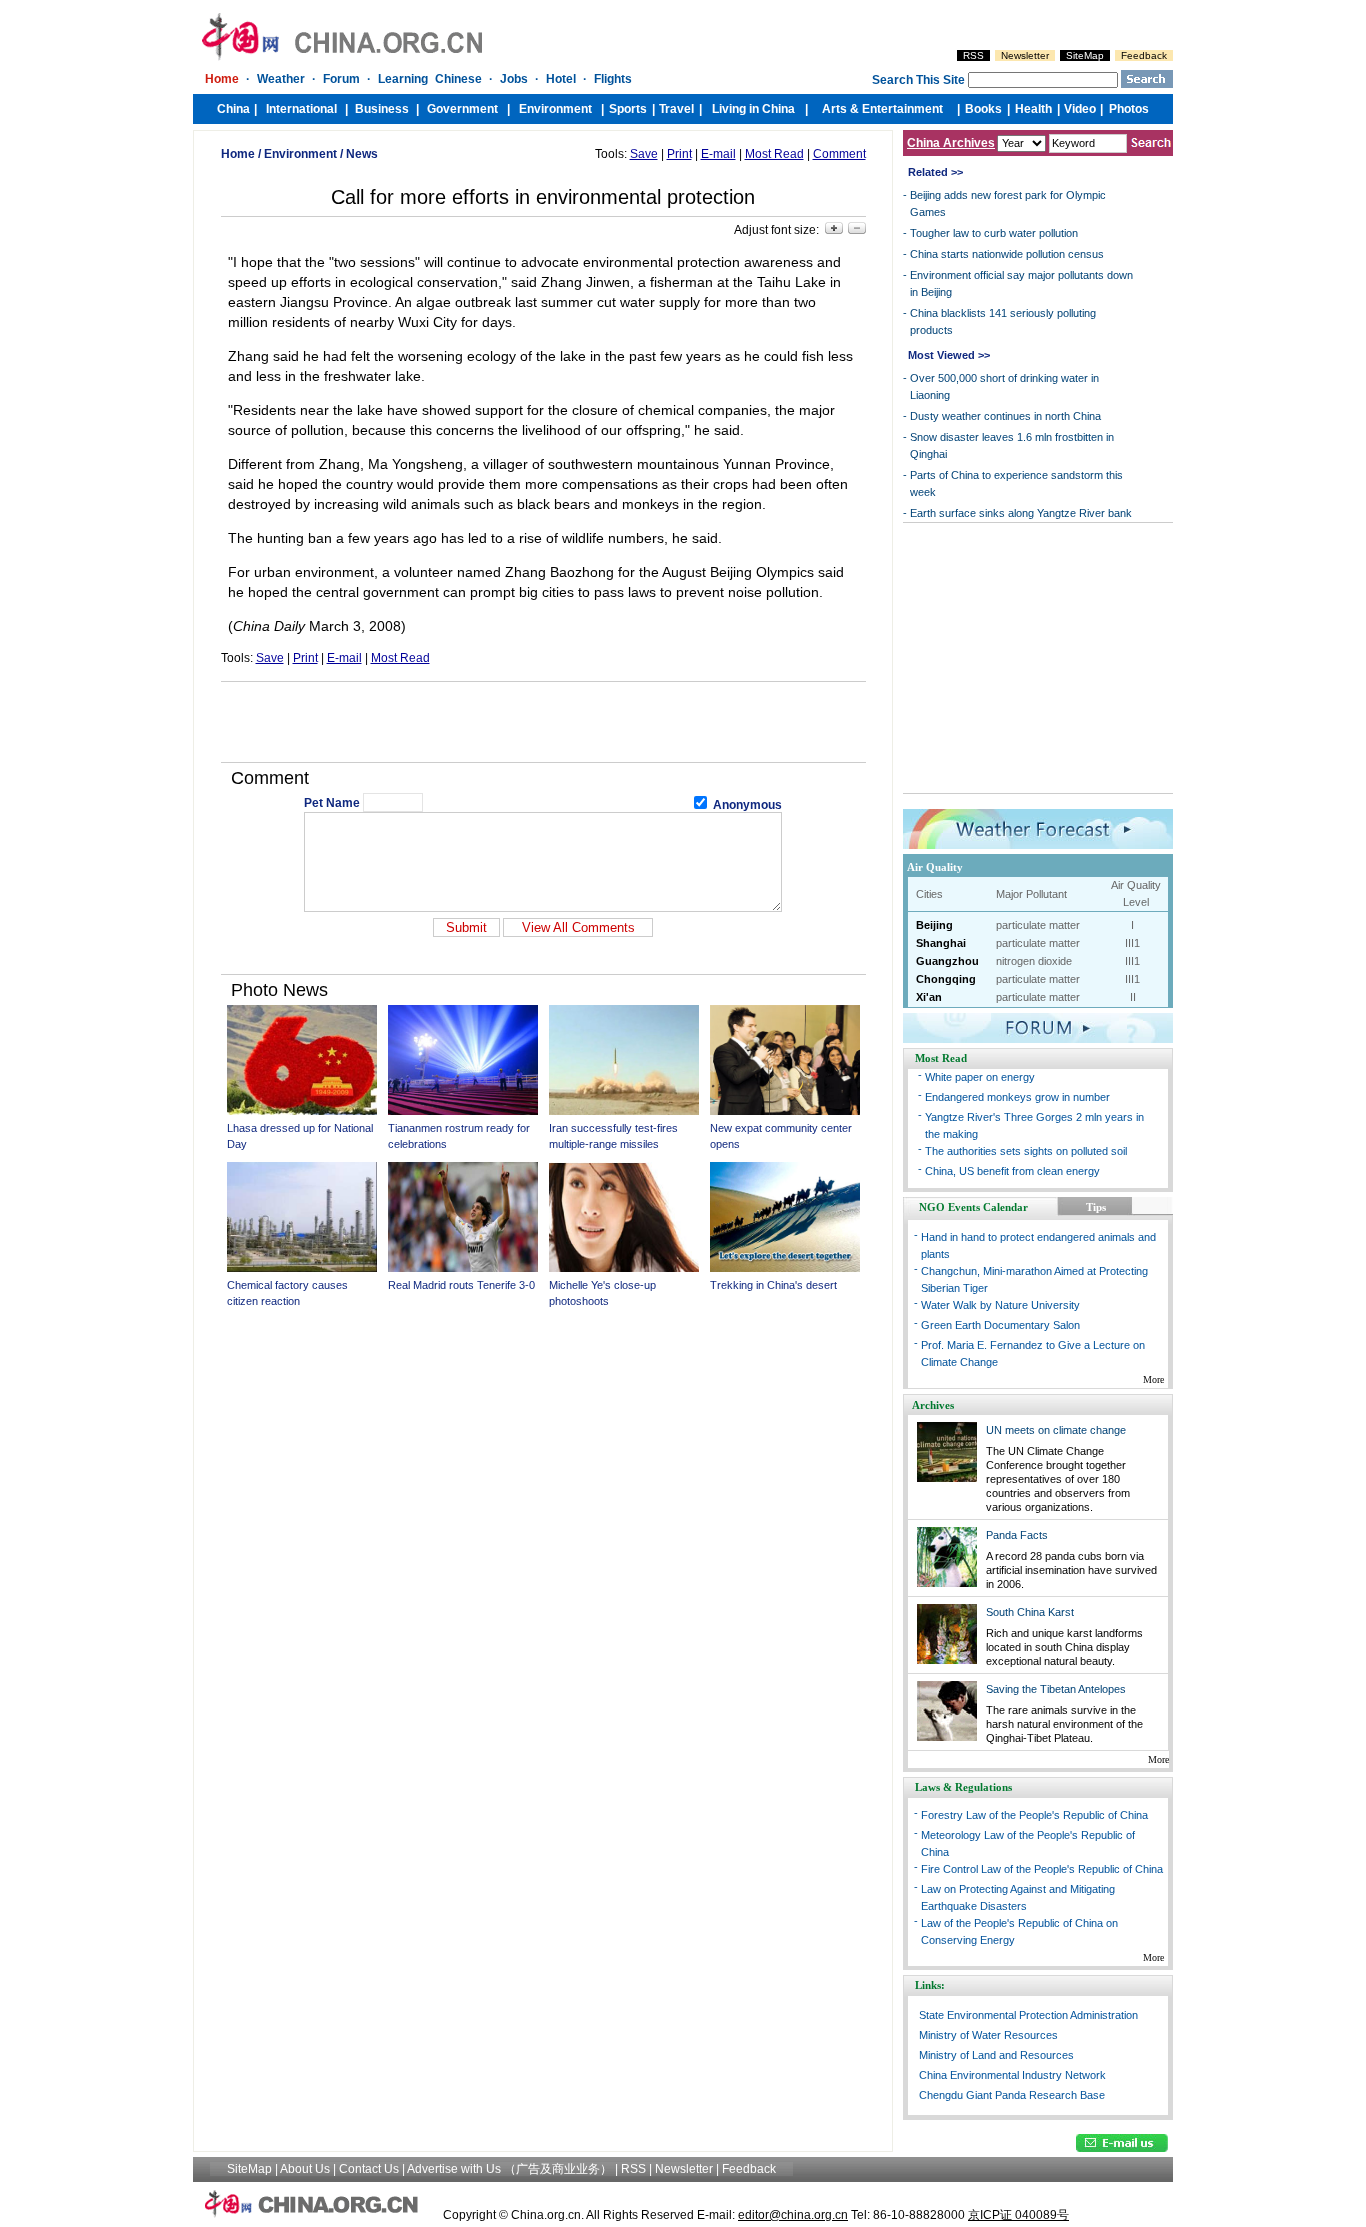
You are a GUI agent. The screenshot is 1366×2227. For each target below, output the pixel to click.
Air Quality (935, 867)
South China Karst (1030, 1612)
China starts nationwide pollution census (1007, 254)
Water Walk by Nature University (1000, 1305)
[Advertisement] (543, 722)
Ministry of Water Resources (988, 2035)
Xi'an (929, 997)
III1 (1132, 943)
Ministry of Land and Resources (996, 2055)
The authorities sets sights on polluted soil (1026, 1151)
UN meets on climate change (1056, 1430)
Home (238, 154)
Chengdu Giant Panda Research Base (1012, 2095)
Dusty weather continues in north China (1005, 416)
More (1153, 1379)
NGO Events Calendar (973, 1207)
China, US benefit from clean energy (1012, 1171)
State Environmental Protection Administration (1028, 2015)
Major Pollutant (1031, 894)
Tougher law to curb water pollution (994, 233)
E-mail (718, 154)
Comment (839, 154)
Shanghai (941, 943)
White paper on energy (980, 1077)
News (362, 154)
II (1133, 997)
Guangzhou (947, 961)
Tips (1096, 1207)
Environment (300, 154)
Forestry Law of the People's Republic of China (1034, 1815)
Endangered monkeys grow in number (1017, 1097)
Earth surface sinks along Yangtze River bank (1021, 513)
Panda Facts (1017, 1535)
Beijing (934, 925)
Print (679, 154)
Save (644, 154)
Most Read (774, 154)
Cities (929, 894)
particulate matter (1038, 925)
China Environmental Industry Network (1012, 2075)
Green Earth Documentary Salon (1000, 1325)
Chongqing (946, 979)
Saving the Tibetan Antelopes (1056, 1689)
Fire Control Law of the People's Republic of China (1042, 1869)
